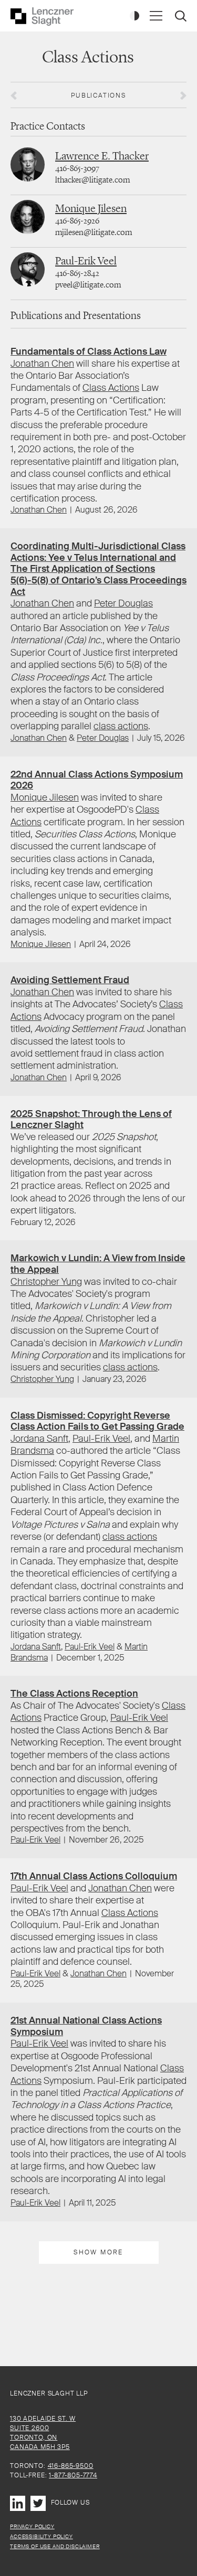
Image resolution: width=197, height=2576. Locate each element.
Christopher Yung (46, 1282)
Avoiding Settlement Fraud (70, 980)
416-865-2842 (77, 273)
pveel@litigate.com (88, 285)
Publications (98, 95)
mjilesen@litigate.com (94, 232)
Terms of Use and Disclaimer (55, 2546)
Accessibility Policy (42, 2536)
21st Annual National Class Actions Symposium (86, 2026)
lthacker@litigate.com (92, 180)
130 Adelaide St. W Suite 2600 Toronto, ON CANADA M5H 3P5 (43, 2433)
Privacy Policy (32, 2526)
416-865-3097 (77, 168)
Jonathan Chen (42, 364)
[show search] (182, 17)
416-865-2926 (77, 221)
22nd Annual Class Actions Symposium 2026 (97, 780)
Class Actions (111, 388)
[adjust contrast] (134, 16)
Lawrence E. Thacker (102, 156)
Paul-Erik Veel (86, 260)
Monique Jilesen (91, 208)
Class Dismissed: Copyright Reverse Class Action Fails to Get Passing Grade (97, 1421)
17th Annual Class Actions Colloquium (94, 1876)
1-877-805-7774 (73, 2475)
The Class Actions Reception (74, 1694)
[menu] (156, 16)
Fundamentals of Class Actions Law (89, 352)
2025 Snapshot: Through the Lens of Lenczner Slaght (91, 1120)
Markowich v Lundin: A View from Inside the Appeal (98, 1264)
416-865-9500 (71, 2466)
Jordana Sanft (39, 1439)
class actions (121, 726)
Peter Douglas (123, 603)
